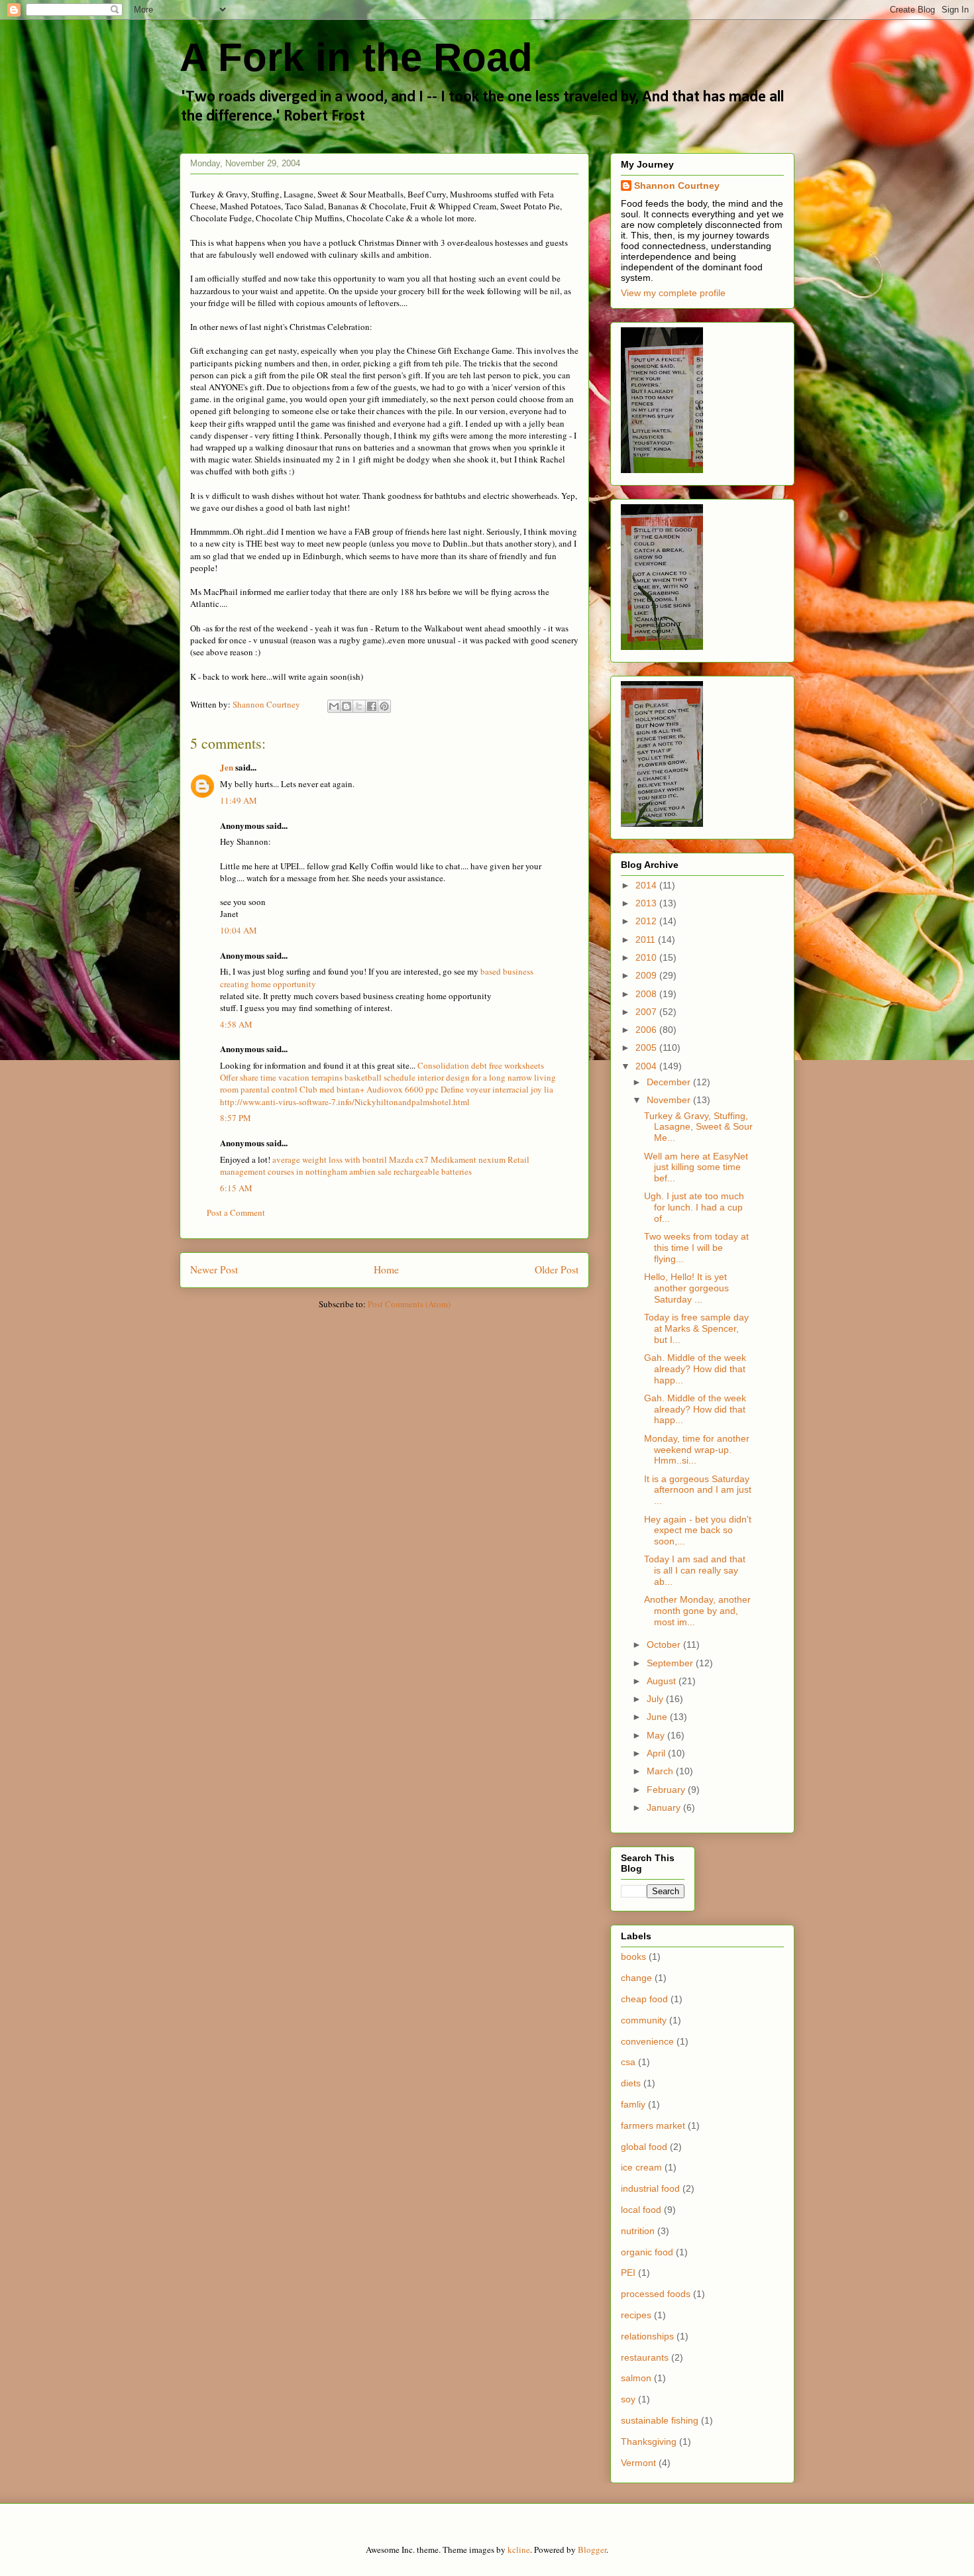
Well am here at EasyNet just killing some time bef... (696, 1167)
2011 (647, 939)
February (667, 1790)
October (665, 1644)
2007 (647, 1012)
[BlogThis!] (347, 706)
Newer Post (214, 1269)
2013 (647, 903)
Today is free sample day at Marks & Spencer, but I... (696, 1328)
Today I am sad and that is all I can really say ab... (695, 1570)
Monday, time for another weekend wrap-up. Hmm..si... (697, 1450)
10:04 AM (239, 930)
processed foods (656, 2294)
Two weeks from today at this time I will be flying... (696, 1248)
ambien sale (370, 1171)
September (671, 1663)
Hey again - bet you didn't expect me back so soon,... (698, 1530)
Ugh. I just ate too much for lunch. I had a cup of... (694, 1207)
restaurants (645, 2357)
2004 (647, 1066)
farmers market (653, 2125)
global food (644, 2147)
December (670, 1082)
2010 (647, 957)
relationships (647, 2336)
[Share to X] (359, 706)
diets (631, 2083)
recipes (636, 2315)
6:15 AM (236, 1188)
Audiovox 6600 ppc (403, 1089)
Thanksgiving (649, 2442)
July (656, 1699)
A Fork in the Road (356, 57)
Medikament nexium (468, 1159)
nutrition (638, 2231)
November (670, 1100)
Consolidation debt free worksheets (481, 1065)
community (644, 2020)
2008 (647, 994)
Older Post (557, 1269)
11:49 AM (239, 800)
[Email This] (334, 706)
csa (628, 2062)
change (636, 1978)
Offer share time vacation (265, 1077)
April (657, 1753)
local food (641, 2210)
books (633, 1957)
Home (386, 1269)
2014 (647, 885)
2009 (647, 975)
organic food (647, 2252)
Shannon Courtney (677, 186)
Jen (227, 767)
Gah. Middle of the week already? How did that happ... (695, 1369)
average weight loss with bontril (330, 1159)
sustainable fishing (660, 2420)
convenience (647, 2041)
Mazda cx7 (409, 1159)
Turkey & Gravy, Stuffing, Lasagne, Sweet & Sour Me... (698, 1127)
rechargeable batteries (433, 1171)
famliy (633, 2104)
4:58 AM (236, 1024)
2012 (647, 921)
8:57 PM (236, 1118)
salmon (636, 2378)
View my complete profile (673, 293)
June (658, 1717)
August (663, 1681)
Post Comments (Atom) (409, 1304)
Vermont (638, 2463)
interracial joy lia (523, 1089)
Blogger (592, 2549)
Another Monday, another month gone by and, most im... (697, 1611)
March (661, 1771)
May (657, 1735)
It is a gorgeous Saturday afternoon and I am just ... (698, 1490)
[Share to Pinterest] (384, 706)
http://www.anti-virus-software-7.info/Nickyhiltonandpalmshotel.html (345, 1102)
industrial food (650, 2188)
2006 (647, 1030)
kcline (519, 2549)
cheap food (644, 1999)
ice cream (641, 2167)
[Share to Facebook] (372, 706)
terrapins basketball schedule (363, 1077)
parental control (269, 1089)
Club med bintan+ (332, 1089)
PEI (628, 2273)
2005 (647, 1047)
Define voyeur (465, 1089)
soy (628, 2399)
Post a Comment (236, 1212)
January (665, 1807)
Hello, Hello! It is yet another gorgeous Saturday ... (686, 1288)
